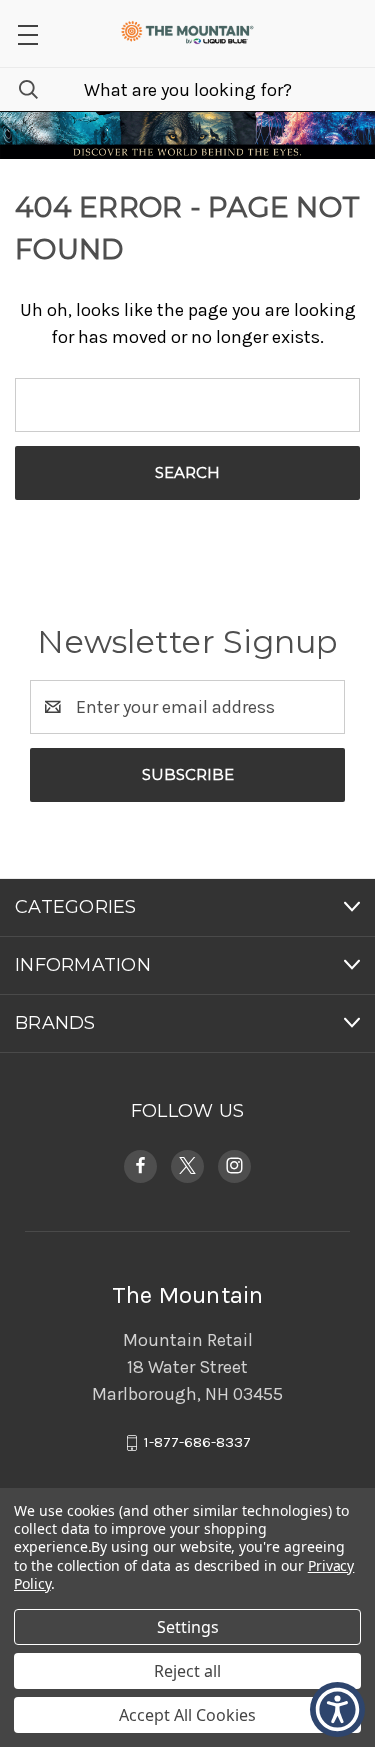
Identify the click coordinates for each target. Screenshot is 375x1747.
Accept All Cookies (187, 1715)
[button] (27, 33)
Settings (188, 1627)
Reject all (187, 1671)
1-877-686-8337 (197, 1442)
